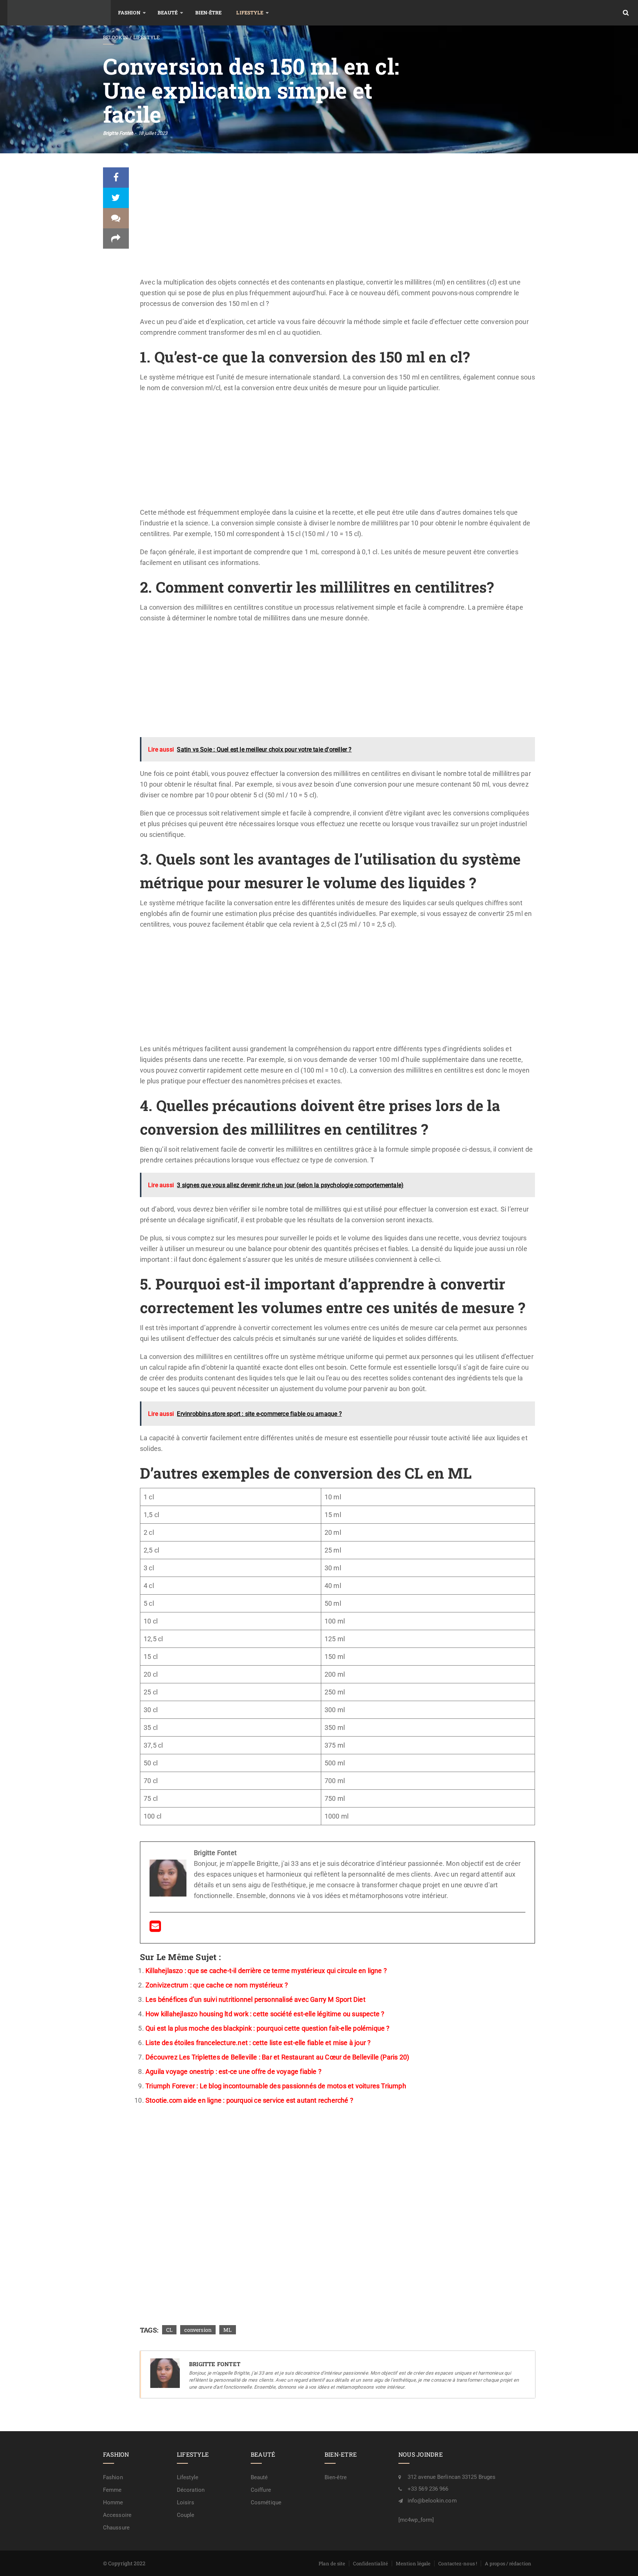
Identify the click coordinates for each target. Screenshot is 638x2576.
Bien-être (209, 13)
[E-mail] (155, 1928)
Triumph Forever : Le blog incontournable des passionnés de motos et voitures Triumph (276, 2086)
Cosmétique (266, 2502)
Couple (186, 2515)
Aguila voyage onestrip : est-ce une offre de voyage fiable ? (234, 2071)
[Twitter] (116, 198)
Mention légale (413, 2563)
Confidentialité (371, 2563)
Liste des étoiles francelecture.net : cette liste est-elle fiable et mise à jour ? (258, 2043)
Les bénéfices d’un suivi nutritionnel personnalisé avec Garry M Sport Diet (255, 1999)
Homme (113, 2502)
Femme (112, 2490)
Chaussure (116, 2528)
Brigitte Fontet (118, 133)
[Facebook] (116, 178)
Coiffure (261, 2490)
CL (169, 2330)
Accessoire (117, 2515)
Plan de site (332, 2563)
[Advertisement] (337, 222)
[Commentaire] (116, 218)
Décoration (191, 2490)
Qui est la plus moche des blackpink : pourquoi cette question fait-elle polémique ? (268, 2028)
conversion (198, 2330)
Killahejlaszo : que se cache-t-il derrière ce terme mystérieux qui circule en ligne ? (266, 1971)
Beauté (168, 13)
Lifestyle (250, 13)
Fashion (129, 13)
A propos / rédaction (508, 2563)
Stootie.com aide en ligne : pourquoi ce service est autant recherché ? (249, 2100)
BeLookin (115, 37)
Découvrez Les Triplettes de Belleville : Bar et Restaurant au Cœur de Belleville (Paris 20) (277, 2057)
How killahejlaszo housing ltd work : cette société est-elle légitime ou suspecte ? (265, 2014)
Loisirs (186, 2502)
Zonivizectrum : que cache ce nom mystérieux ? (217, 1985)
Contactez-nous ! (458, 2563)
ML (227, 2330)
